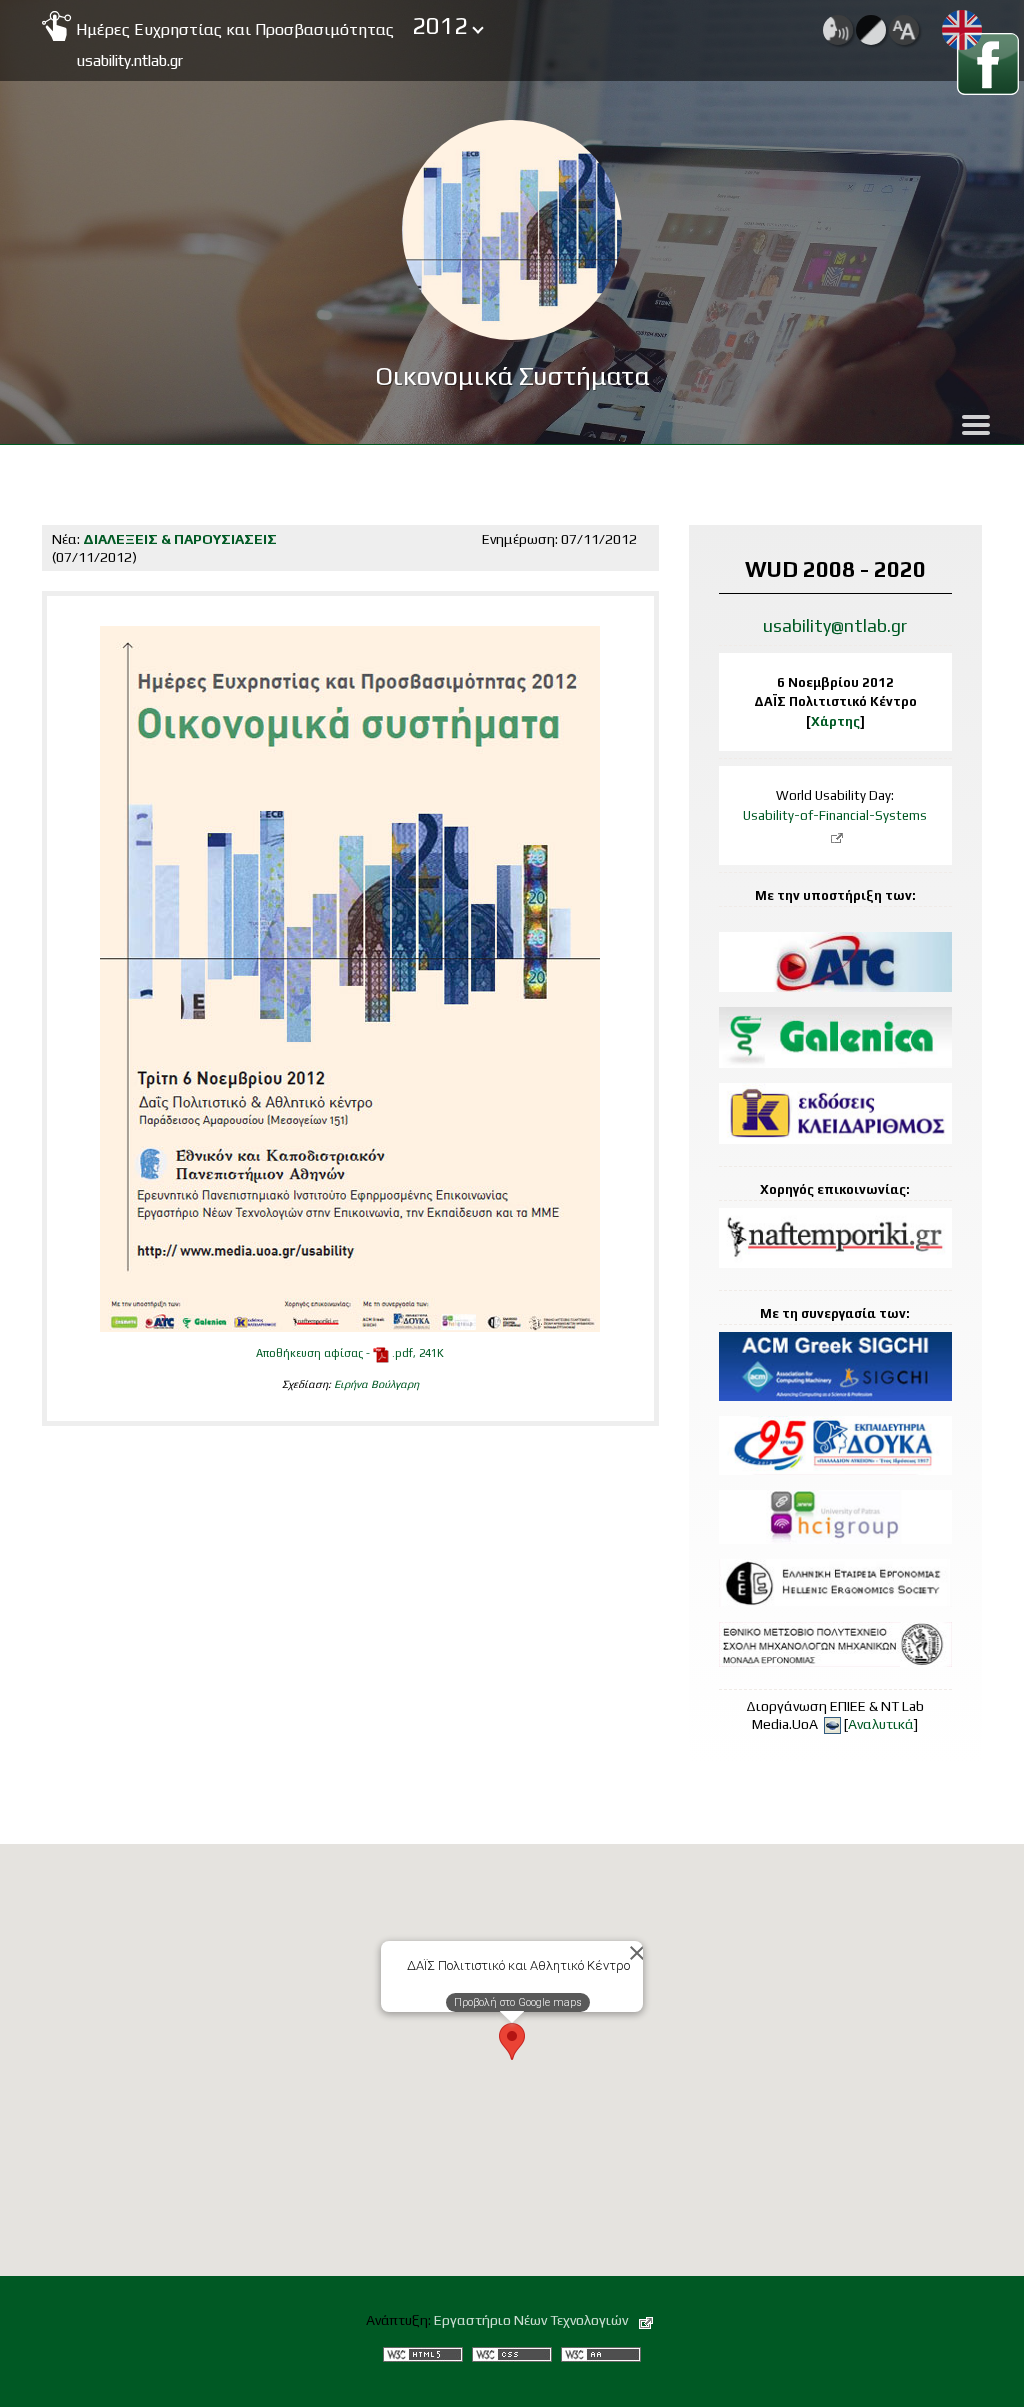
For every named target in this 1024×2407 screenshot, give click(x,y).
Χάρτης (835, 721)
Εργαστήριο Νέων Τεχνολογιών (532, 2320)
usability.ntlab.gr (130, 60)
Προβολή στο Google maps (518, 2002)
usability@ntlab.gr (835, 625)
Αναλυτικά (881, 1724)
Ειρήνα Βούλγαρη (376, 1384)
